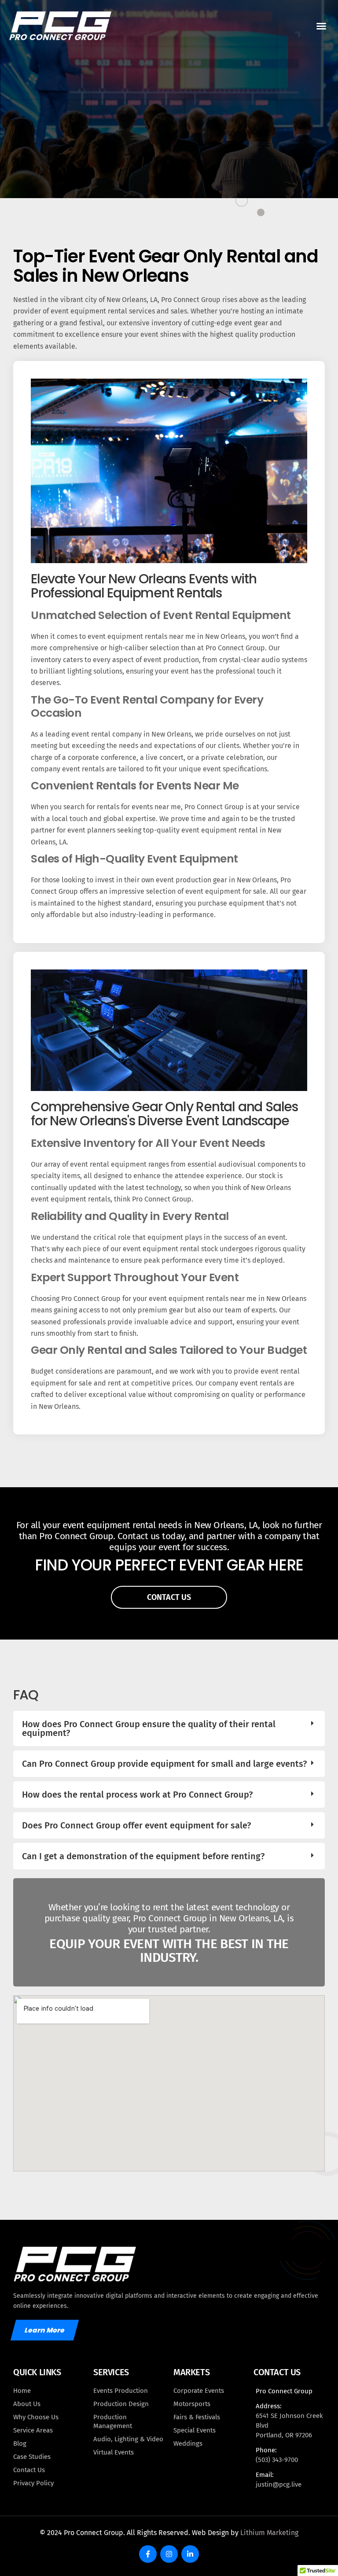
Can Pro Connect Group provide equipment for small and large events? (164, 1764)
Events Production (121, 2391)
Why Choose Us (36, 2417)
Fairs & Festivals (197, 2417)
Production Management (113, 2421)
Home (22, 2391)
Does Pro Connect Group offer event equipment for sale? (136, 1825)
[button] (321, 26)
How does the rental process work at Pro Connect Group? (137, 1795)
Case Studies (32, 2457)
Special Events (195, 2430)
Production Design (121, 2404)
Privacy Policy (33, 2483)
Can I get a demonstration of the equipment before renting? (143, 1856)
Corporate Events (199, 2391)
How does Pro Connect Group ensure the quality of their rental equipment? (149, 1728)
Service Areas (33, 2430)
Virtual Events (114, 2452)
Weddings (188, 2443)
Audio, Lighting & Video (128, 2439)
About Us (27, 2404)
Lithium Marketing (269, 2533)
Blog (20, 2443)
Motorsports (192, 2404)
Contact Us (29, 2470)
